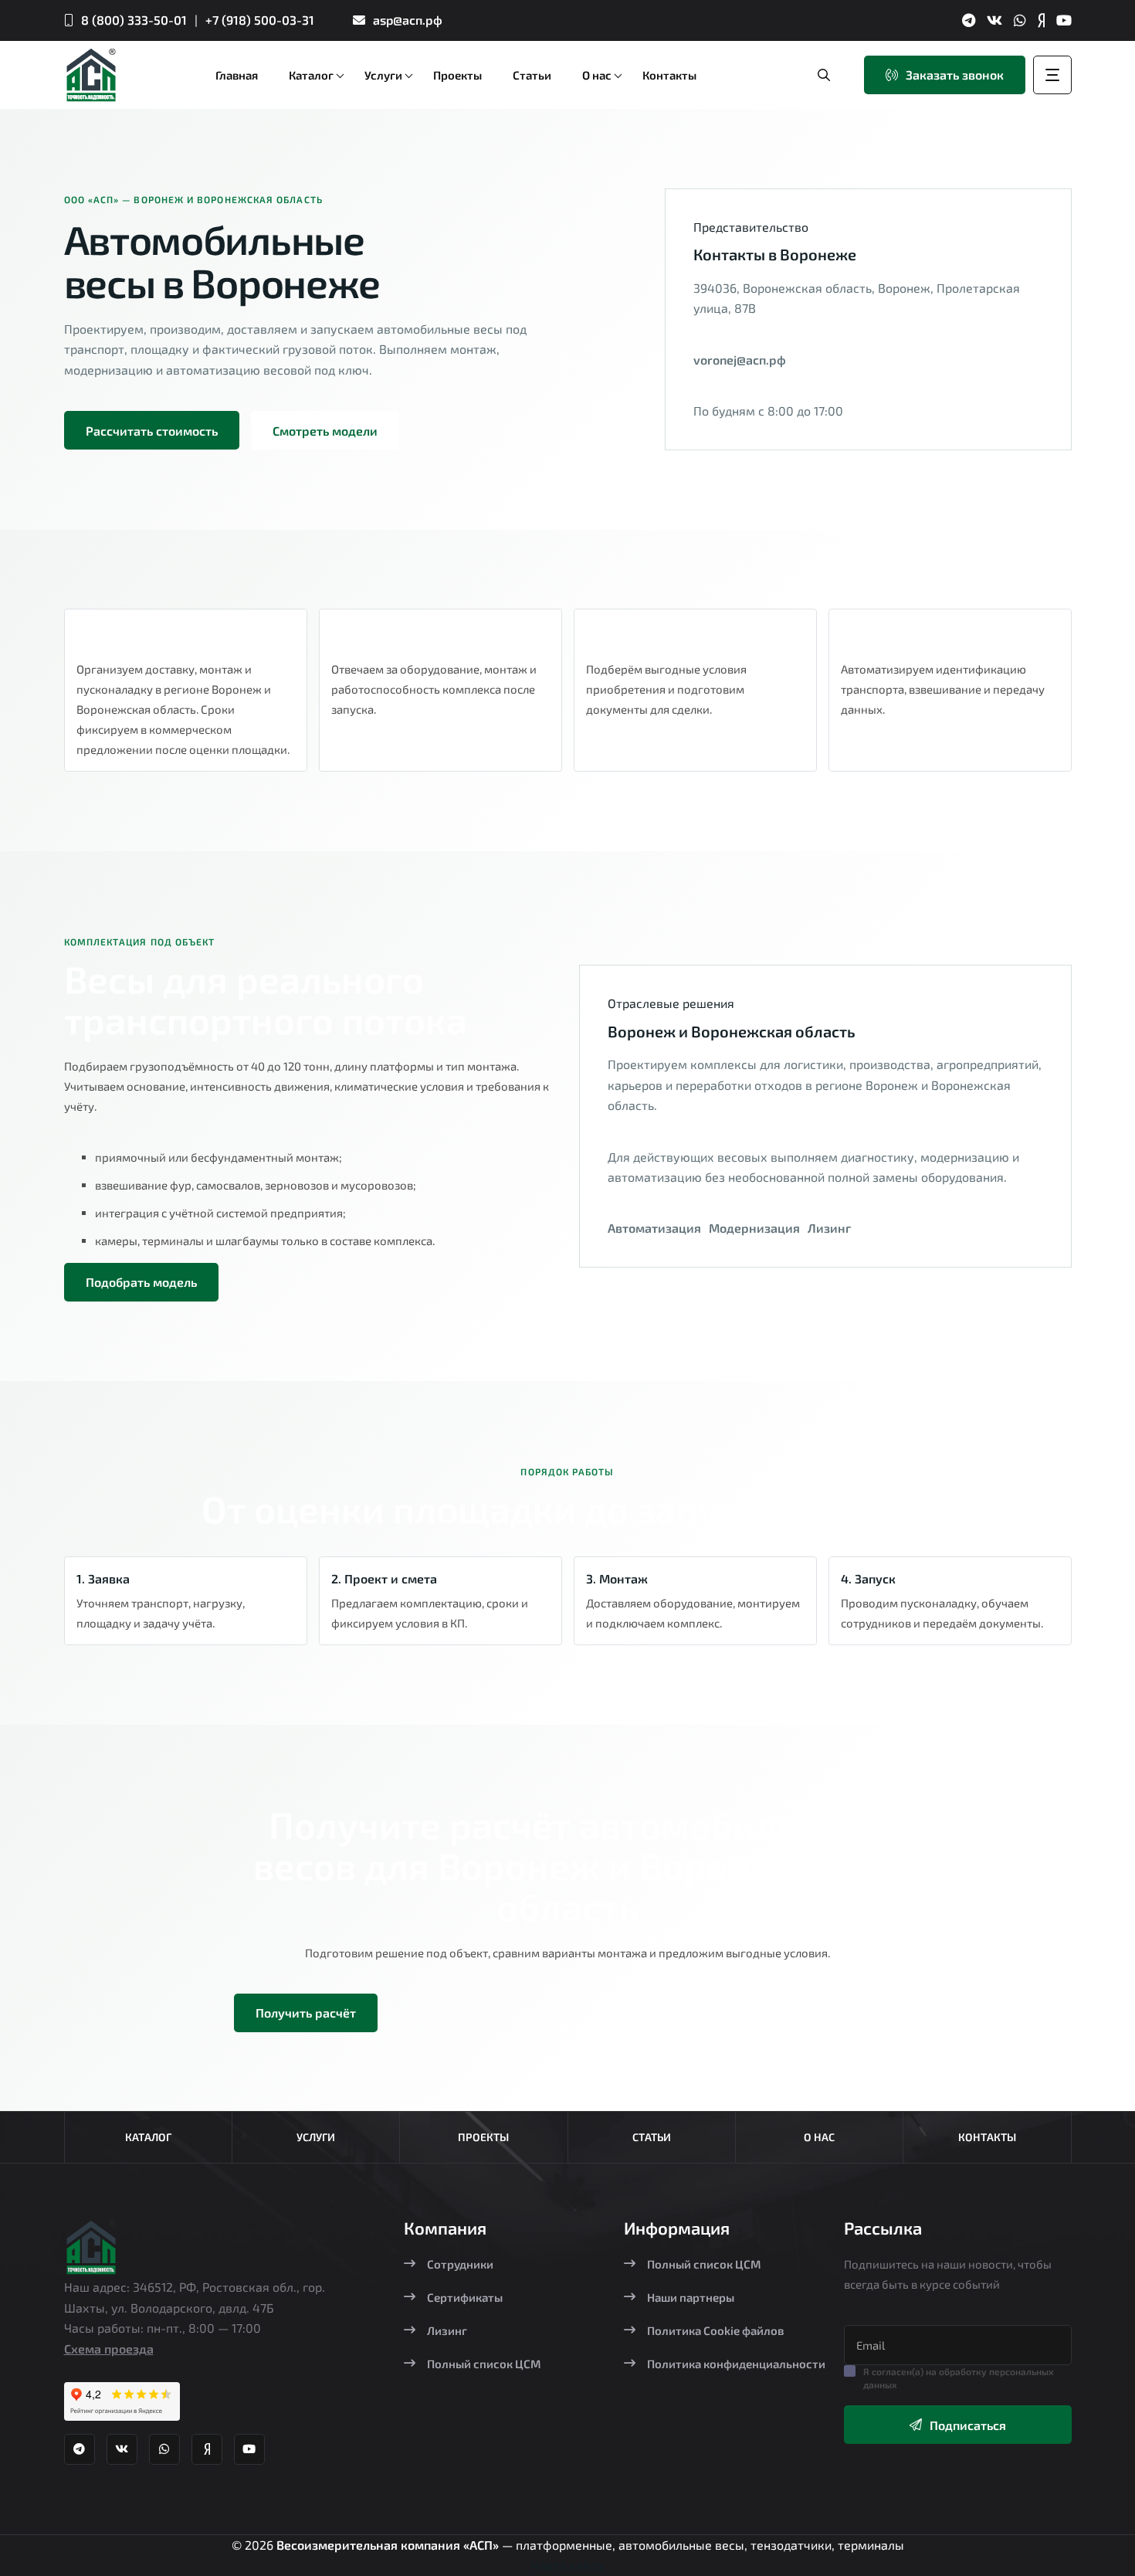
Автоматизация (654, 1228)
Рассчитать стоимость (152, 431)
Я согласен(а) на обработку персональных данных (959, 2378)
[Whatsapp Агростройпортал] (1020, 20)
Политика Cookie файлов (715, 2330)
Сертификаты (465, 2297)
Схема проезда (109, 2349)
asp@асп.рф (408, 20)
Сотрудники (460, 2264)
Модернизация (754, 1228)
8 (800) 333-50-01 (134, 20)
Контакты (987, 2137)
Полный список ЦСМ (484, 2364)
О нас (819, 2137)
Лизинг (829, 1228)
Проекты (483, 2137)
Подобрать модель (141, 1282)
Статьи (652, 2137)
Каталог (148, 2137)
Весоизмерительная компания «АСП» (389, 2545)
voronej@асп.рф (740, 360)
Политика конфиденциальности (736, 2364)
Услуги (316, 2137)
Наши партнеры (691, 2297)
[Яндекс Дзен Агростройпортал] (1041, 20)
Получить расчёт (306, 2013)
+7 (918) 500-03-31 (260, 20)
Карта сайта (567, 2565)
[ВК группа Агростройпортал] (994, 20)
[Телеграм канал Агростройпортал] (969, 20)
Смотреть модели (325, 431)
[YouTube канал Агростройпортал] (1064, 20)
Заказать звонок (955, 75)
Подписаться (968, 2425)
